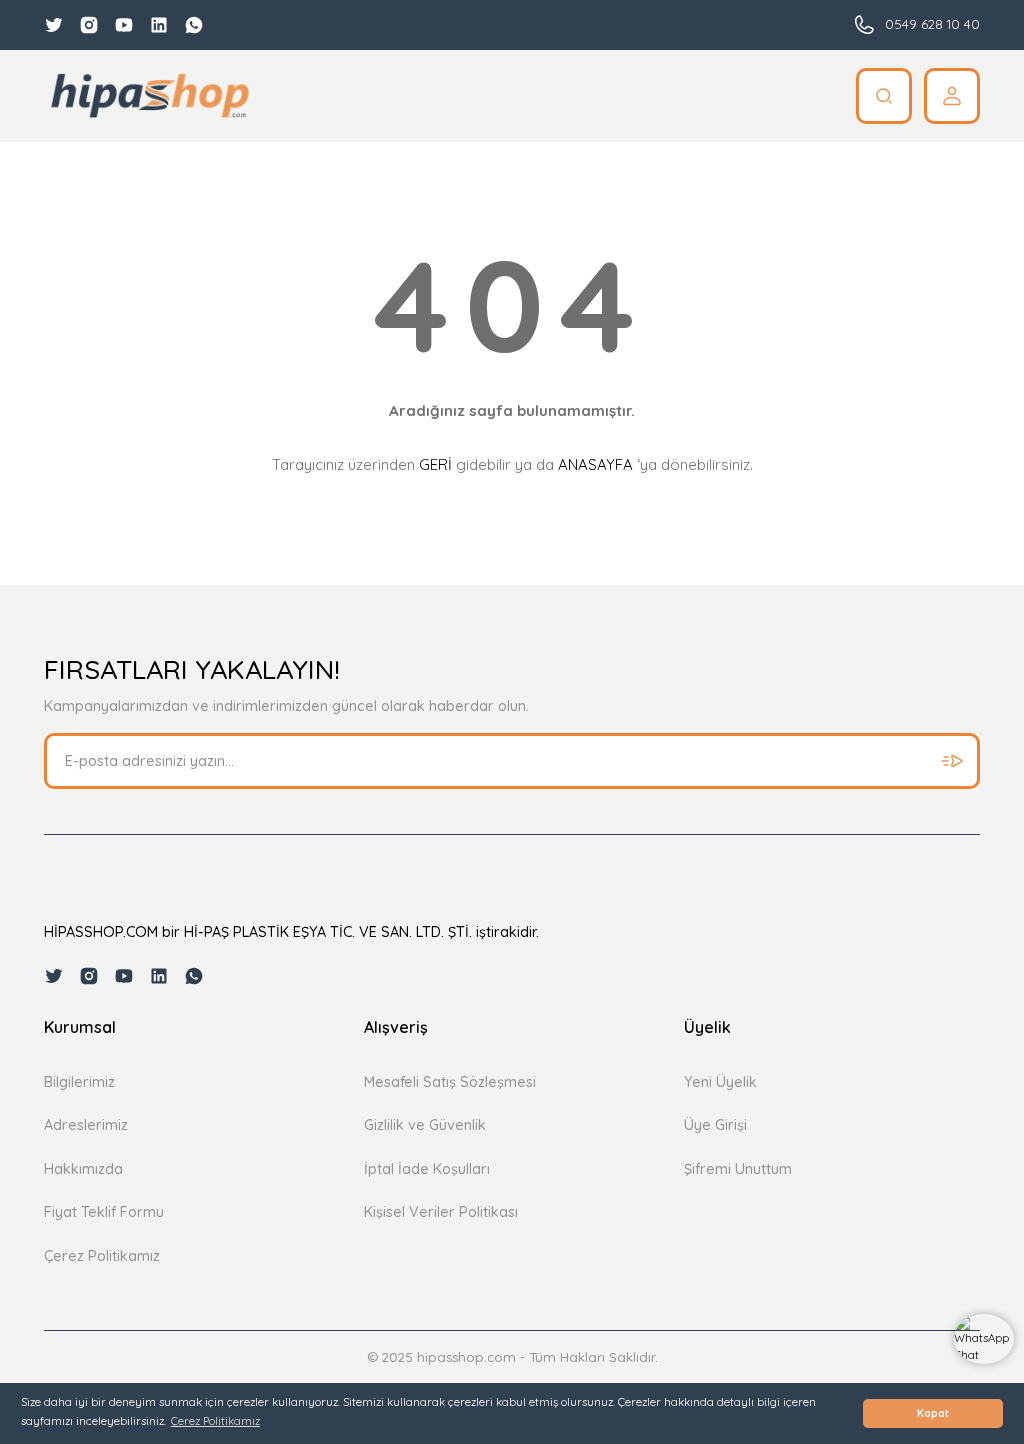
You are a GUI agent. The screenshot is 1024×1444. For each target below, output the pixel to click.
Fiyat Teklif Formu (104, 1212)
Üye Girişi (715, 1125)
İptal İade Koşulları (427, 1169)
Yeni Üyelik (720, 1082)
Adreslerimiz (86, 1125)
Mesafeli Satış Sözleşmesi (450, 1082)
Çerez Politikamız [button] (215, 1421)
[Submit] (952, 761)
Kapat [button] (933, 1413)
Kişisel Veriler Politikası (441, 1212)
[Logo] (149, 96)
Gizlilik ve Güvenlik (425, 1125)
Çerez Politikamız (102, 1256)
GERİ (435, 464)
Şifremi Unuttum (738, 1169)
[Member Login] (952, 96)
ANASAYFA (595, 464)
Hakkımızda (83, 1169)
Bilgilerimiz (79, 1082)
